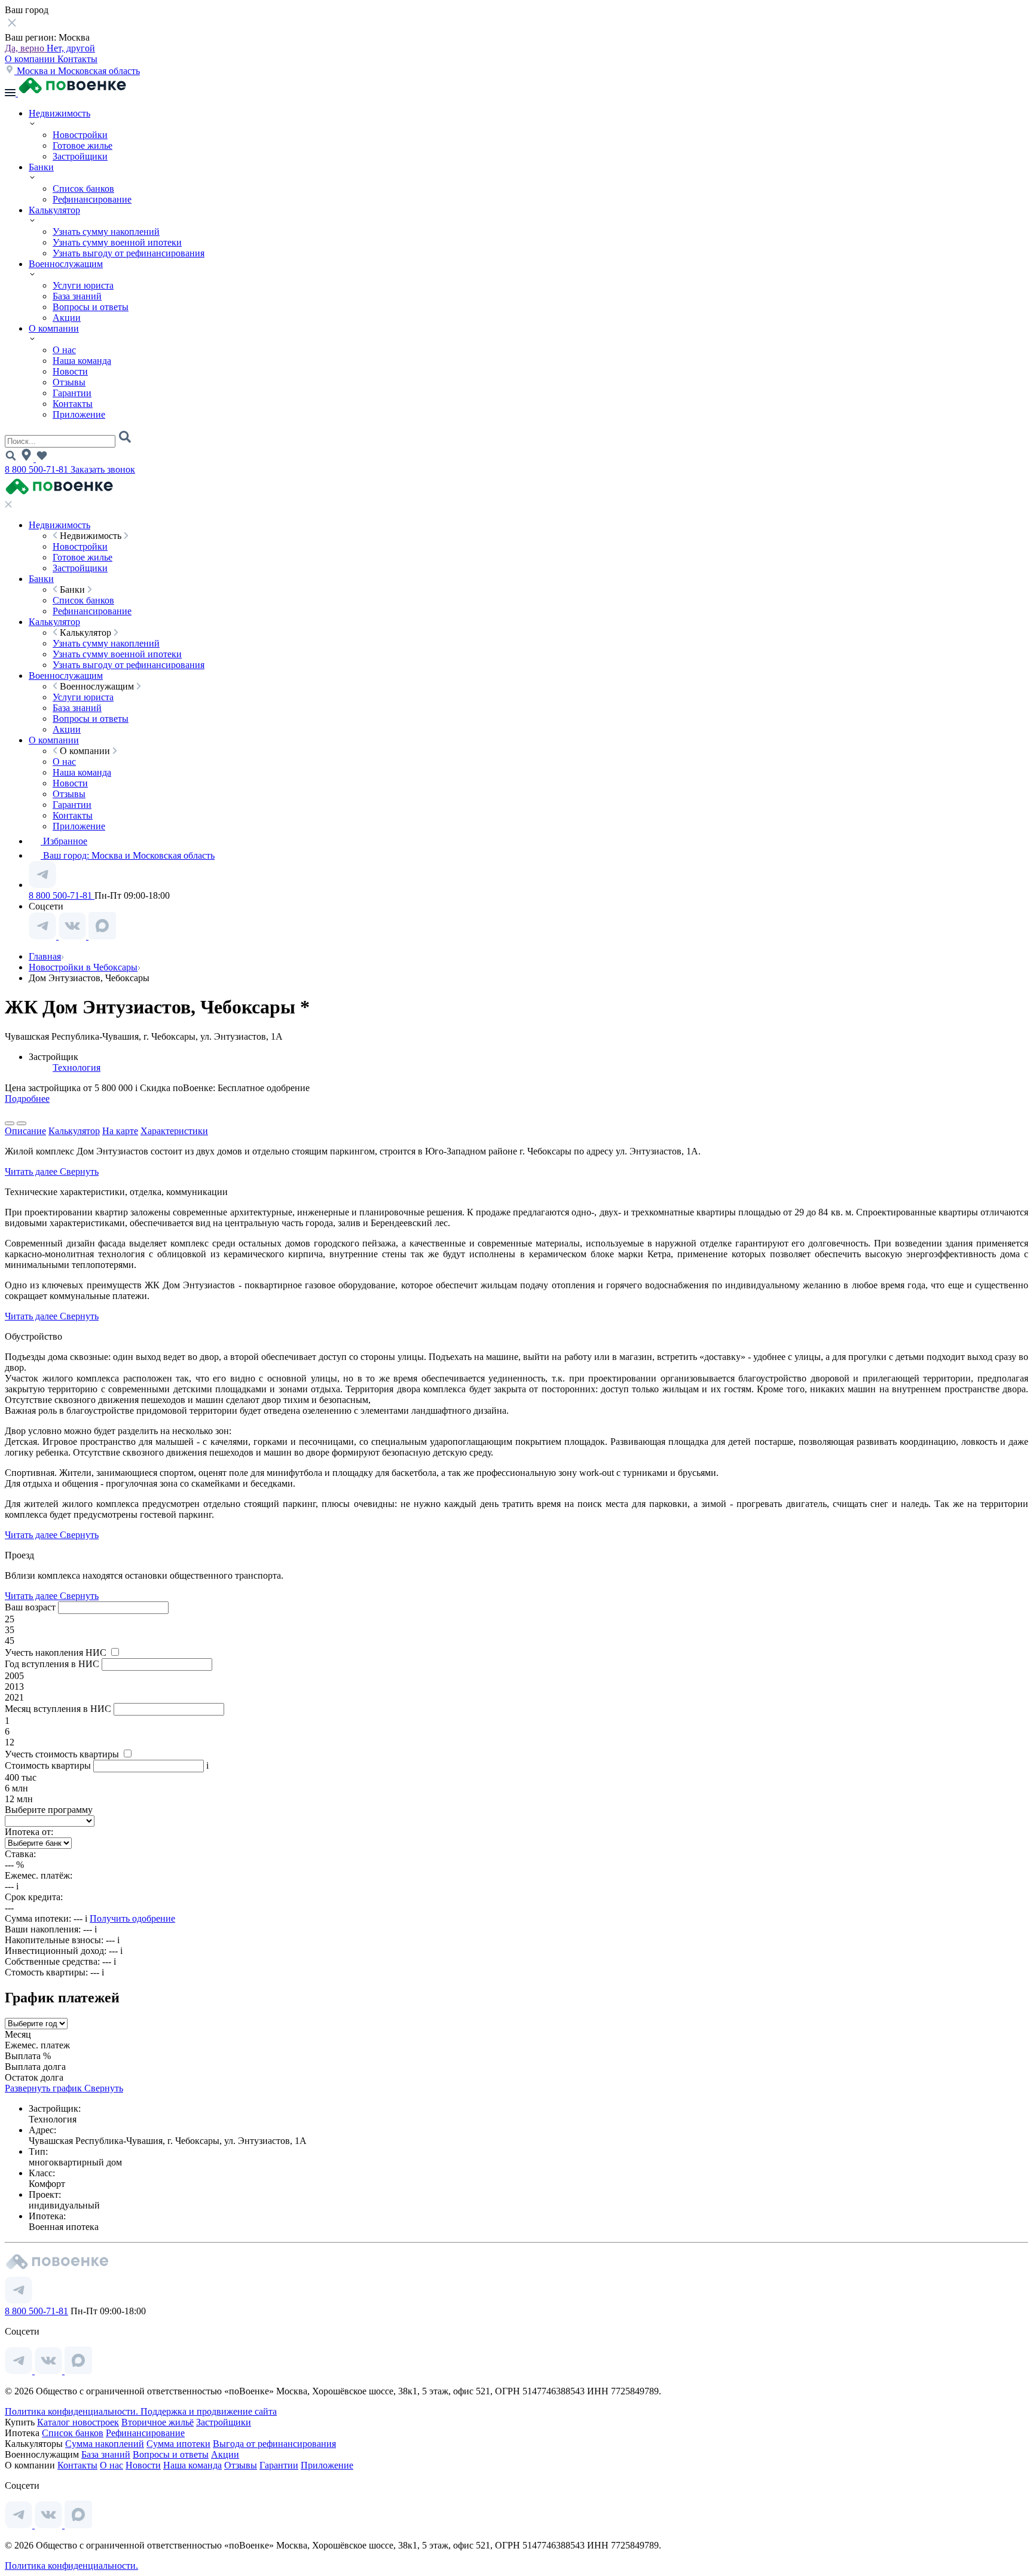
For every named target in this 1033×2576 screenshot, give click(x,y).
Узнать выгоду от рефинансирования (129, 253)
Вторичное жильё (158, 2422)
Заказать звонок (103, 469)
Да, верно (26, 48)
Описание (25, 1131)
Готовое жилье (82, 146)
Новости (70, 371)
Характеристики (174, 1131)
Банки (41, 167)
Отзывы (69, 382)
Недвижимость (59, 113)
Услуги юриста (83, 285)
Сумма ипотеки (178, 2444)
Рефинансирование (92, 199)
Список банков (83, 189)
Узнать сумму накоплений (106, 232)
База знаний (77, 296)
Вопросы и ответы (91, 307)
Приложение (79, 414)
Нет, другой (71, 48)
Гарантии (72, 393)
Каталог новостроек (78, 2422)
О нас (64, 350)
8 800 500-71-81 (38, 469)
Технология (77, 1068)
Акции (67, 318)
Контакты (77, 59)
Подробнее (27, 1099)
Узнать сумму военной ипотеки (117, 242)
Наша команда (82, 361)
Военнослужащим (66, 264)
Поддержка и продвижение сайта (209, 2411)
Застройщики (80, 156)
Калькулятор (54, 210)
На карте (120, 1131)
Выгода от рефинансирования (274, 2444)
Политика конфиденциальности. (73, 2411)
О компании (31, 59)
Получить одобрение (132, 1918)
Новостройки (80, 135)
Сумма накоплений (105, 2444)
